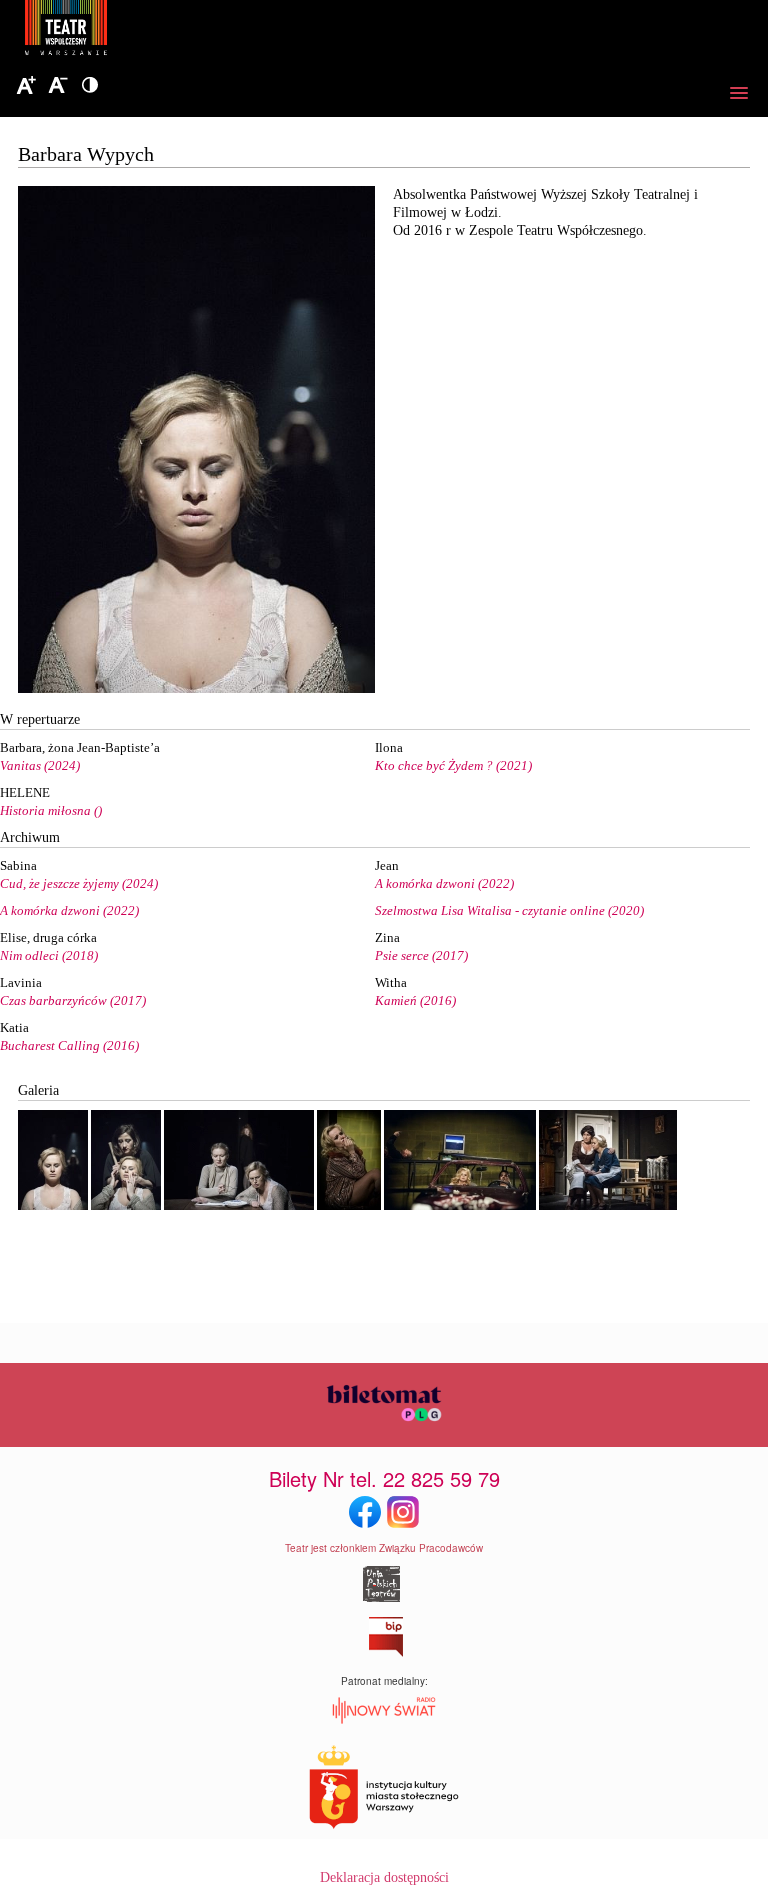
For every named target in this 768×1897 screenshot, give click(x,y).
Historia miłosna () (51, 810)
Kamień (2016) (415, 1000)
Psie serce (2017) (421, 955)
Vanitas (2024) (40, 765)
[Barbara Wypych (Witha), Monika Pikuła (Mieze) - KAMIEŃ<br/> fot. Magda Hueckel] (126, 1205)
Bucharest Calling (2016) (69, 1045)
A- (58, 86)
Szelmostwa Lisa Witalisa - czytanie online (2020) (509, 910)
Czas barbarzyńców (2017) (73, 1000)
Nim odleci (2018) (49, 955)
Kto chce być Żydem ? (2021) (453, 765)
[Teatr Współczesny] (175, 31)
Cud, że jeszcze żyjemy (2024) (79, 883)
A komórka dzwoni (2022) (444, 883)
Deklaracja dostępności (384, 1877)
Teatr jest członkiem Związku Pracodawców (384, 1548)
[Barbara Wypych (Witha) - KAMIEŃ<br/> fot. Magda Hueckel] (53, 1205)
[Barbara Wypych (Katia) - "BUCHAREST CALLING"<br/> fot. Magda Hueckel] (349, 1205)
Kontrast (90, 86)
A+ (26, 86)
